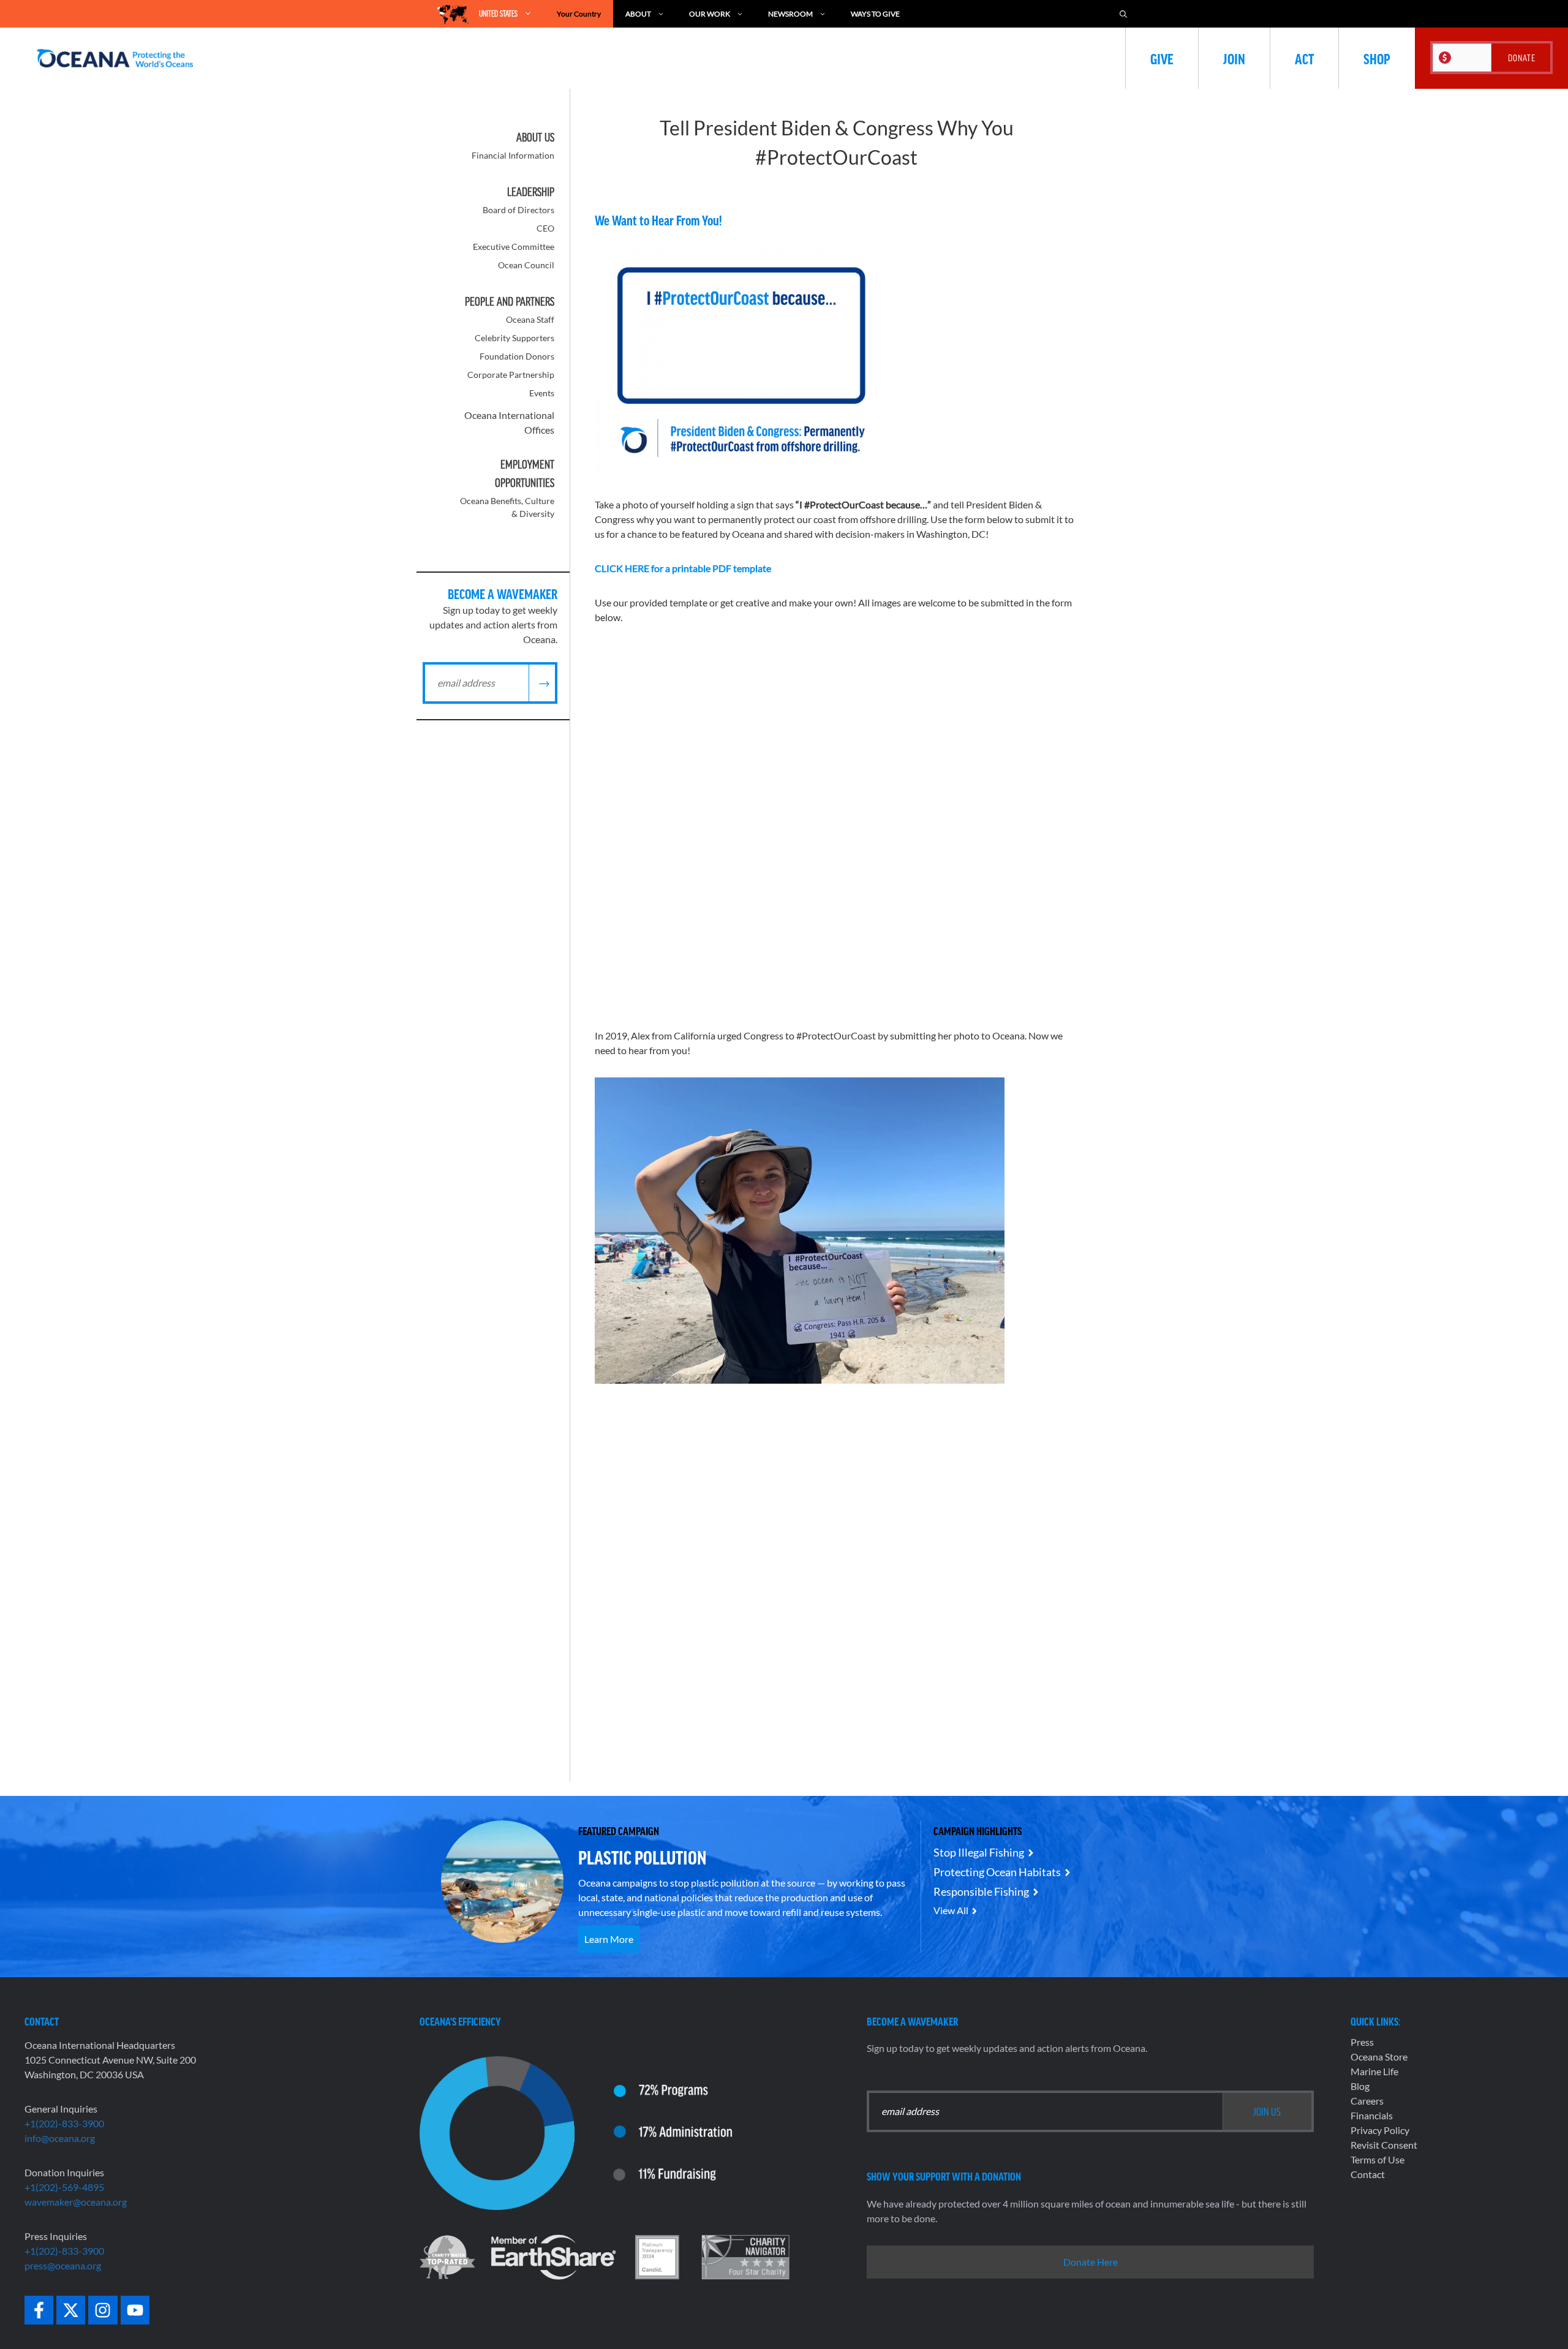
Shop (1377, 58)
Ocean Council (526, 265)
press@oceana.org (63, 2265)
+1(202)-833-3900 (64, 2123)
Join (1234, 58)
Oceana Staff (530, 319)
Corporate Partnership (511, 375)
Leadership (531, 192)
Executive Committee (514, 247)
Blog (1360, 2086)
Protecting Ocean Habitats (997, 1872)
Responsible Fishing (981, 1891)
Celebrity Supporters (514, 338)
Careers (1367, 2101)
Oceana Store (1379, 2057)
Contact (1368, 2174)
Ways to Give (875, 14)
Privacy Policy (1380, 2130)
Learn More (609, 1939)
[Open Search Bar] (1123, 14)
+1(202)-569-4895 (64, 2187)
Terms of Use (1378, 2159)
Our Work (710, 14)
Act (1304, 58)
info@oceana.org (60, 2138)
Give (1162, 58)
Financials (1372, 2115)
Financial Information (513, 155)
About (638, 14)
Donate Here (1091, 2262)
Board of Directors (518, 210)
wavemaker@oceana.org (76, 2202)
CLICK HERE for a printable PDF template (683, 568)
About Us (535, 137)
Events (542, 393)
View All (951, 1910)
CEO (545, 228)
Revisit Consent (1384, 2145)
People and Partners (510, 301)
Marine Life (1374, 2071)
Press (1362, 2042)
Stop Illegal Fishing (979, 1852)
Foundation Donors (517, 356)
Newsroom (790, 14)
